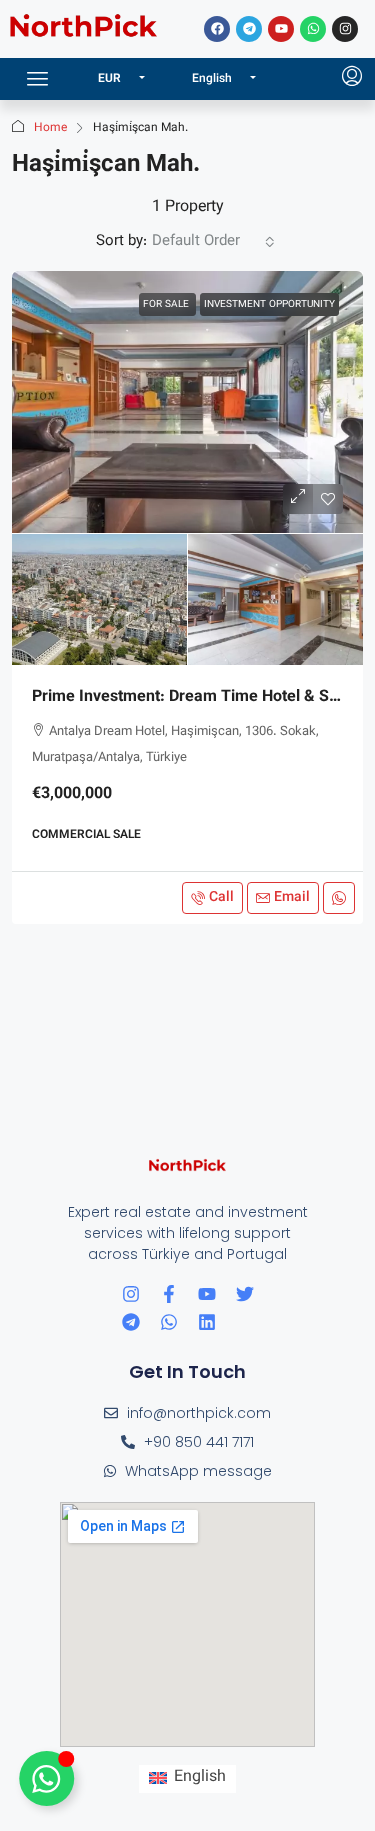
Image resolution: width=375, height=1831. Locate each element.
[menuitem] (352, 79)
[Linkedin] (207, 1322)
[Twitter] (245, 1294)
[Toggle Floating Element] (46, 1778)
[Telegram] (249, 29)
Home (50, 128)
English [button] (213, 79)
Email (292, 898)
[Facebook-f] (169, 1294)
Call (221, 898)
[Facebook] (217, 29)
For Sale (167, 304)
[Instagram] (345, 29)
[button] (38, 79)
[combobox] (213, 242)
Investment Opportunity (269, 304)
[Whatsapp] (313, 29)
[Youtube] (281, 29)
